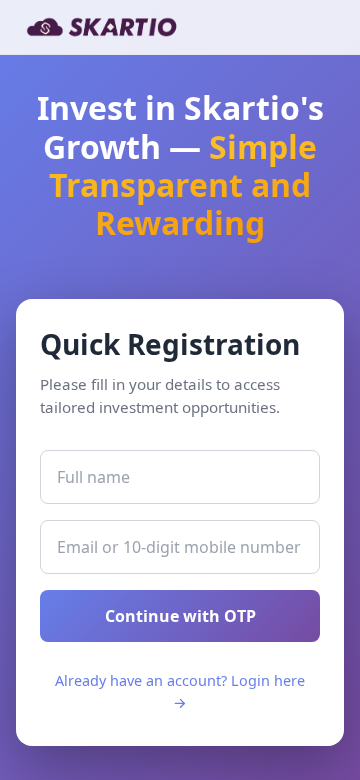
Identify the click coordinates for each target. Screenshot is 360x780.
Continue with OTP (180, 616)
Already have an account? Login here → (180, 691)
